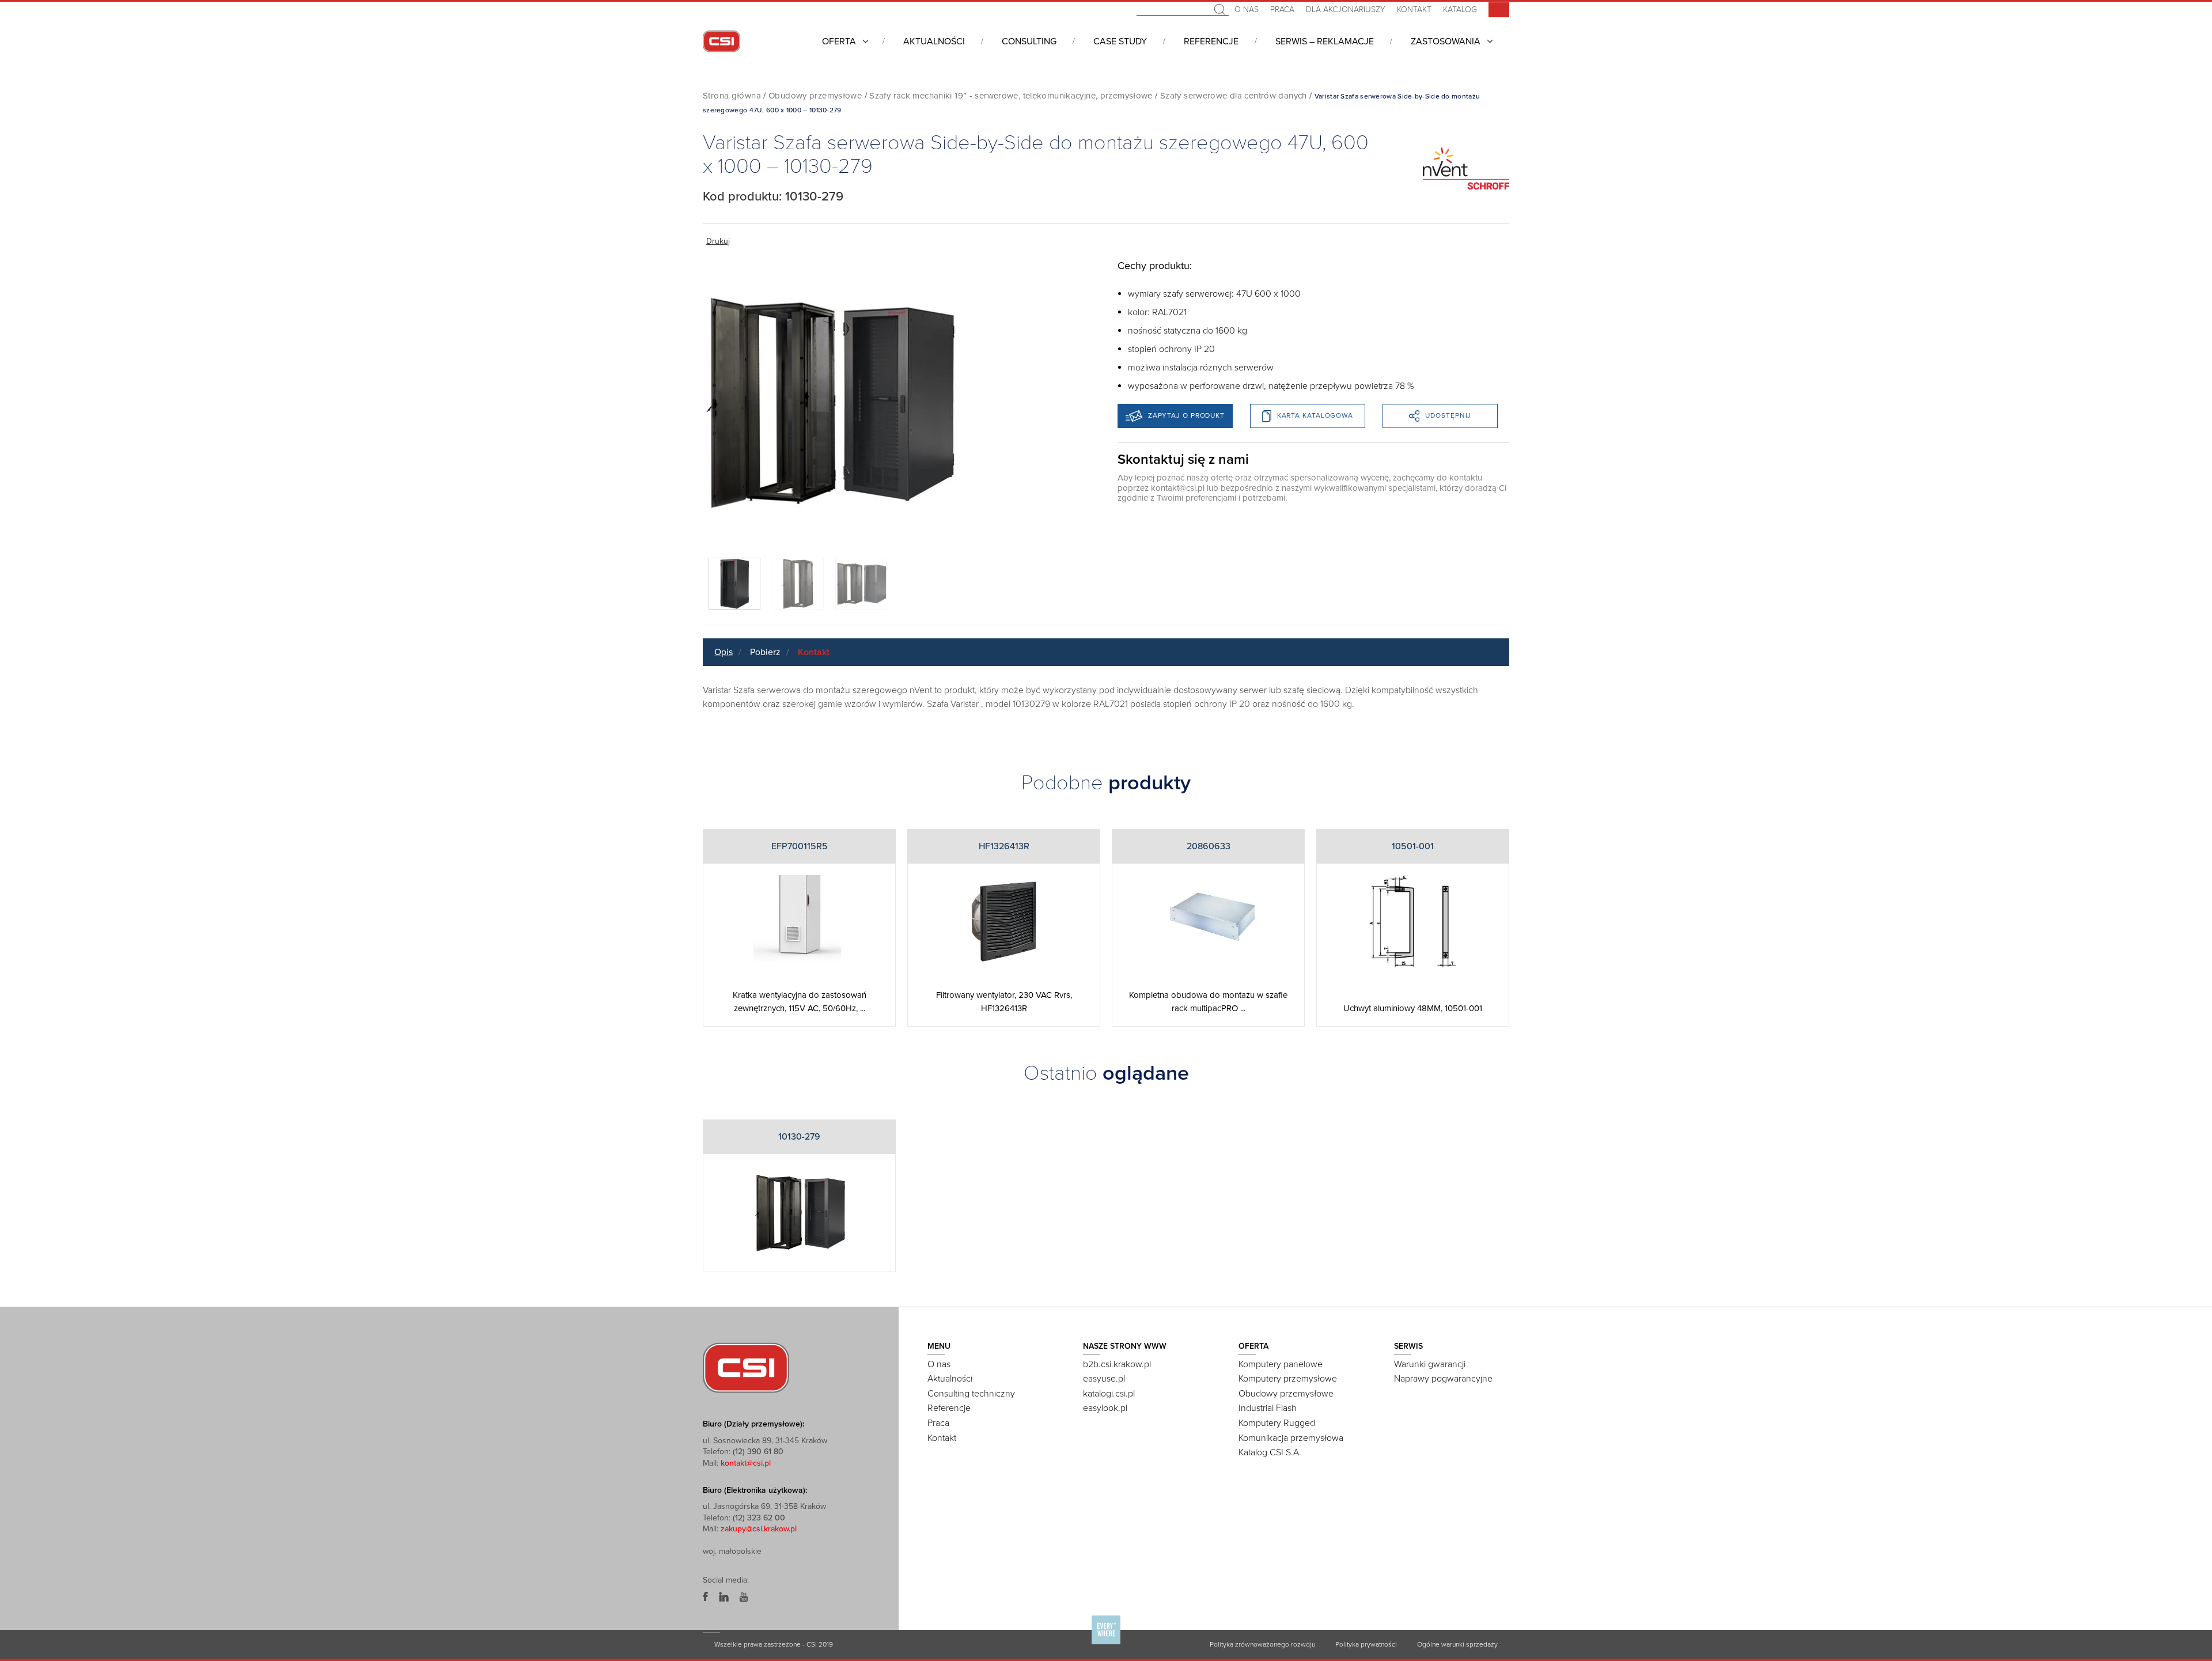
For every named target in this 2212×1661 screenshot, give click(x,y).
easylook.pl (1105, 1408)
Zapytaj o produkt (1186, 415)
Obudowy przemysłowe (815, 96)
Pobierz (765, 652)
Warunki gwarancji (1430, 1364)
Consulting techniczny (971, 1394)
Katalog (1460, 10)
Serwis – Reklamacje (1325, 41)
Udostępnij (1448, 415)
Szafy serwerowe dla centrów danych (1234, 96)
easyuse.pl (1104, 1379)
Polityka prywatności (1366, 1644)
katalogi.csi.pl (1109, 1394)
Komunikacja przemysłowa (1291, 1438)
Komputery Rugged (1277, 1423)
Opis (724, 652)
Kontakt (1414, 10)
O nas (1247, 10)
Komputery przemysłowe (1288, 1379)
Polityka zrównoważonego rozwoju (1262, 1644)
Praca (1282, 10)
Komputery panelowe (1281, 1364)
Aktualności (934, 41)
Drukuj (718, 241)
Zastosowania (1446, 41)
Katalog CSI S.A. (1270, 1452)
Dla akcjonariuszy (1346, 10)
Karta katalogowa (1315, 415)
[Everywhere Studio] (1106, 1644)
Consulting (1029, 41)
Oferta (839, 41)
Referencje (1211, 41)
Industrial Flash (1268, 1408)
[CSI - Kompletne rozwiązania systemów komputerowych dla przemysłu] (746, 1367)
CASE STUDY (1120, 41)
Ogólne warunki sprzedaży (1457, 1644)
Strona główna (732, 96)
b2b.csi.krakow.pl (1117, 1364)
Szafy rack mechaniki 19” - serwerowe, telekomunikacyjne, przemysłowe (1011, 96)
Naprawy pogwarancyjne (1443, 1379)
